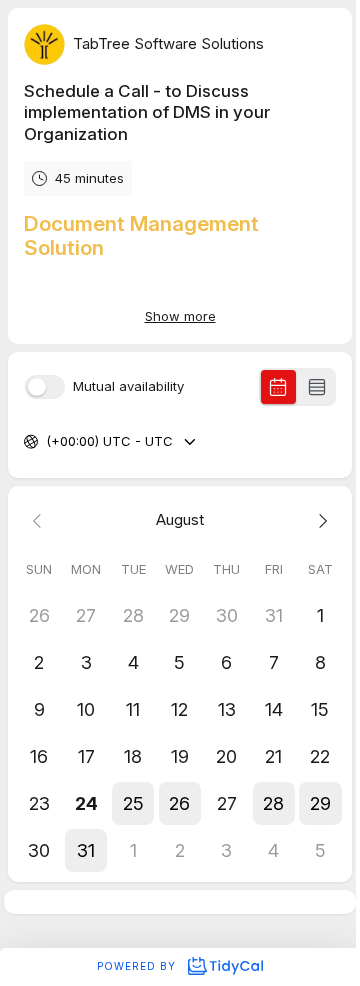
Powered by (138, 966)
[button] (133, 803)
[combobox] (48, 442)
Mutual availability (128, 386)
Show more (180, 316)
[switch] (45, 387)
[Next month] (320, 520)
